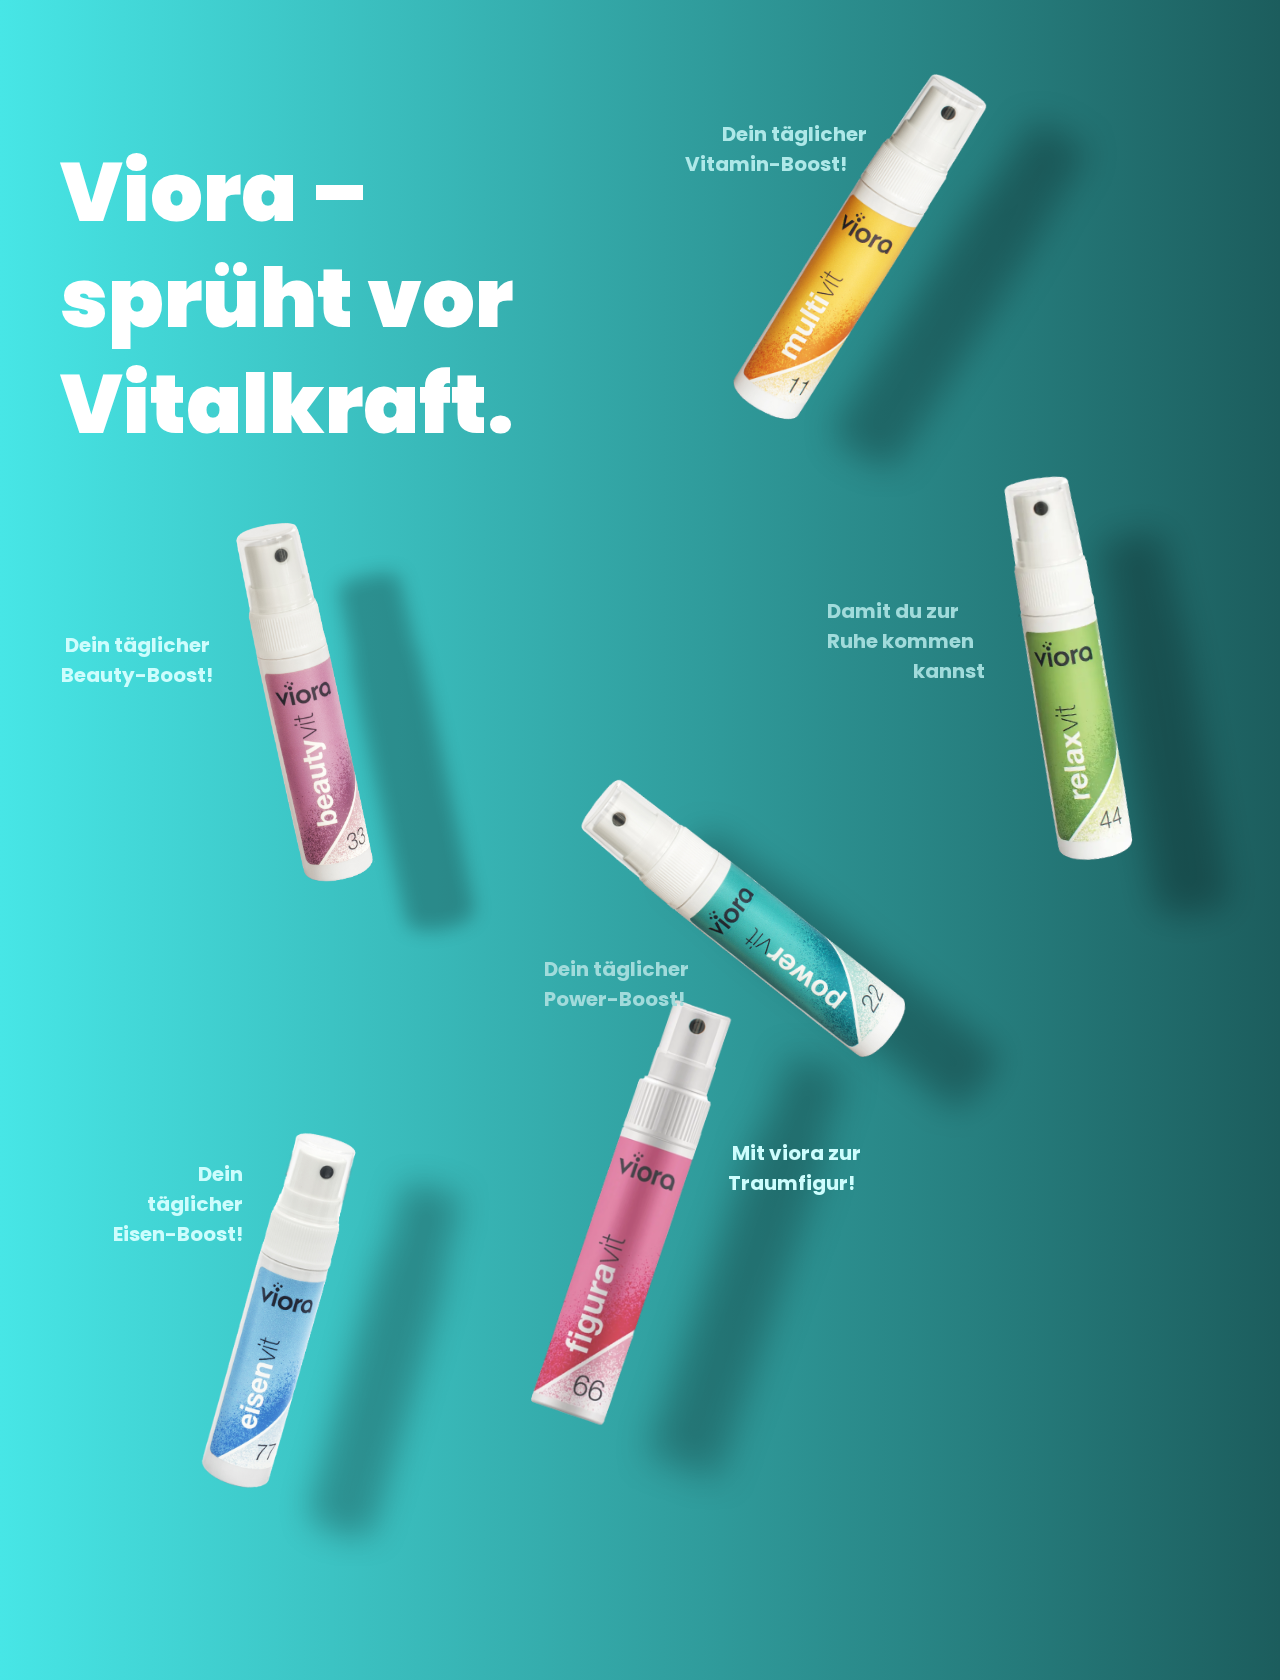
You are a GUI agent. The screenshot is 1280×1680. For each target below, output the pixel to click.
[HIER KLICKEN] (245, 743)
